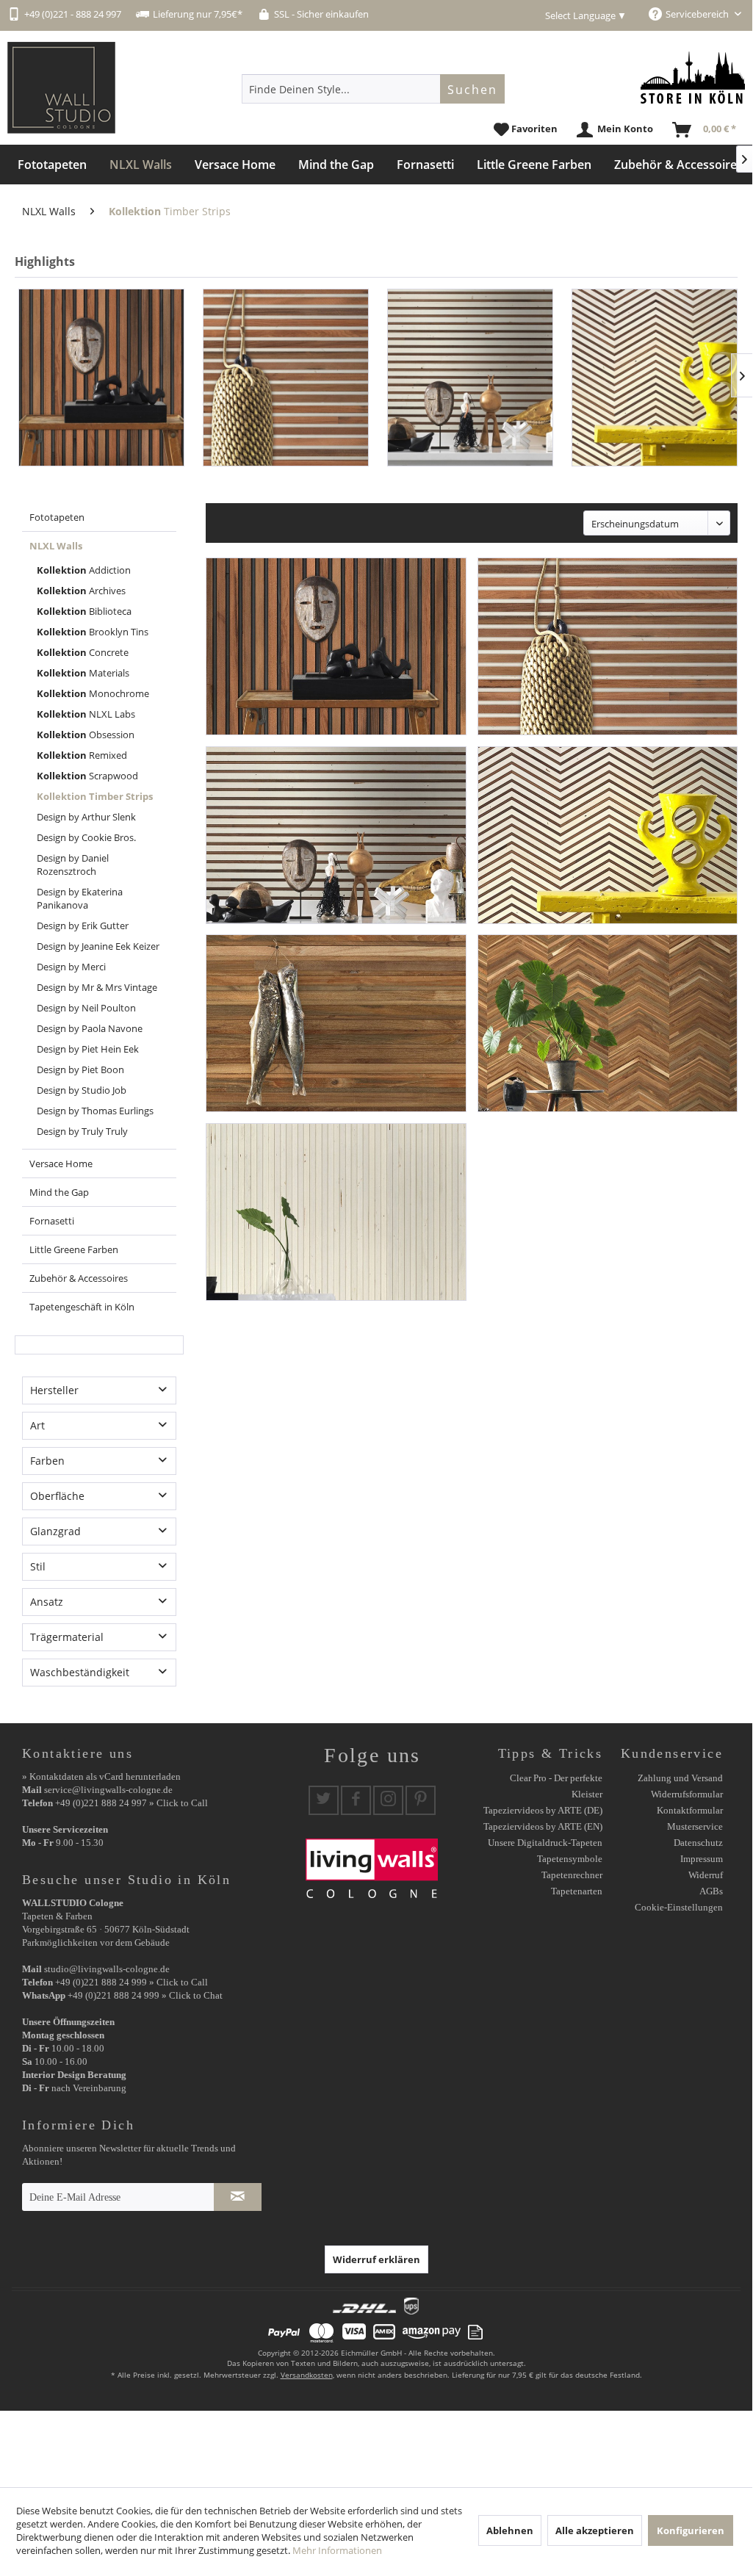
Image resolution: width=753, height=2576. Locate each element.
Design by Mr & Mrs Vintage (97, 987)
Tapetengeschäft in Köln (82, 1307)
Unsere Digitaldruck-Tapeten (545, 1843)
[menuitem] (373, 89)
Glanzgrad (55, 1531)
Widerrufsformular (687, 1794)
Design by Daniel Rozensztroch (73, 865)
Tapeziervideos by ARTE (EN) (543, 1826)
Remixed (82, 755)
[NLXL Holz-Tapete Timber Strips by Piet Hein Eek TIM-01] (101, 378)
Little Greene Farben (74, 1249)
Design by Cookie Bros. (86, 837)
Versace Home (61, 1163)
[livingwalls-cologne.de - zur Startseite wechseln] (61, 88)
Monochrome (93, 693)
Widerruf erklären (376, 2259)
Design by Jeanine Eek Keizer (98, 946)
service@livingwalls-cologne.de (108, 1790)
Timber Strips (95, 796)
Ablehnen (510, 2530)
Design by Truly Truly (82, 1131)
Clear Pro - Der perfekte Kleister (556, 1786)
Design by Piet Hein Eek (88, 1049)
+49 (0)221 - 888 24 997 (73, 14)
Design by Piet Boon (80, 1069)
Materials (83, 673)
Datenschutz (698, 1843)
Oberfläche (57, 1496)
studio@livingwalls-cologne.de (107, 1969)
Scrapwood (87, 776)
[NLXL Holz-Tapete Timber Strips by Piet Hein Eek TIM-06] (608, 1023)
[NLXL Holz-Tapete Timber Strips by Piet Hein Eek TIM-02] (286, 378)
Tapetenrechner (572, 1875)
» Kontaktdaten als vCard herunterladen (101, 1776)
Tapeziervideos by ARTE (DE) (543, 1810)
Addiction (84, 570)
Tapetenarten (577, 1891)
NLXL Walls (56, 546)
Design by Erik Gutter (83, 926)
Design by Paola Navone (90, 1028)
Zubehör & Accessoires (79, 1278)
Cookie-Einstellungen (679, 1907)
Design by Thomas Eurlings (95, 1111)
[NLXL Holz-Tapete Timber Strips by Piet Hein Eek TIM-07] (336, 1212)
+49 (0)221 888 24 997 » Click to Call (131, 1803)
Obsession (86, 735)
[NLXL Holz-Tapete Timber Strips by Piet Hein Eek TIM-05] (336, 1023)
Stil (38, 1566)
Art (37, 1425)
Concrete (83, 652)
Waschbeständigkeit (80, 1672)
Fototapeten (57, 517)
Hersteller (54, 1390)
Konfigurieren (691, 2530)
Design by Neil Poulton (86, 1008)
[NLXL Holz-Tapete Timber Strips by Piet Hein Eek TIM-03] (470, 378)
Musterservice (695, 1826)
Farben (47, 1461)
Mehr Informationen (337, 2550)
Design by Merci (71, 967)
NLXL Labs (86, 714)
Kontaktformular (690, 1810)
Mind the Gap (59, 1192)
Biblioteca (84, 611)
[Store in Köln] (693, 77)
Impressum (702, 1859)
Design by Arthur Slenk (86, 817)
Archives (81, 591)
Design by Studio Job (82, 1090)
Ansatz (47, 1602)
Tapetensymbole (570, 1859)
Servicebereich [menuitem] (698, 14)
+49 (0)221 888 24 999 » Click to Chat (145, 1995)
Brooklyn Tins (93, 632)
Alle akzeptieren (595, 2530)
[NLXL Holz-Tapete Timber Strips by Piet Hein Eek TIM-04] (655, 378)
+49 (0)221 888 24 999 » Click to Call (131, 1982)
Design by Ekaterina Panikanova (80, 898)
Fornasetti (52, 1221)
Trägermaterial (67, 1637)
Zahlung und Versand (680, 1778)
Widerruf (706, 1875)
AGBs (711, 1891)
